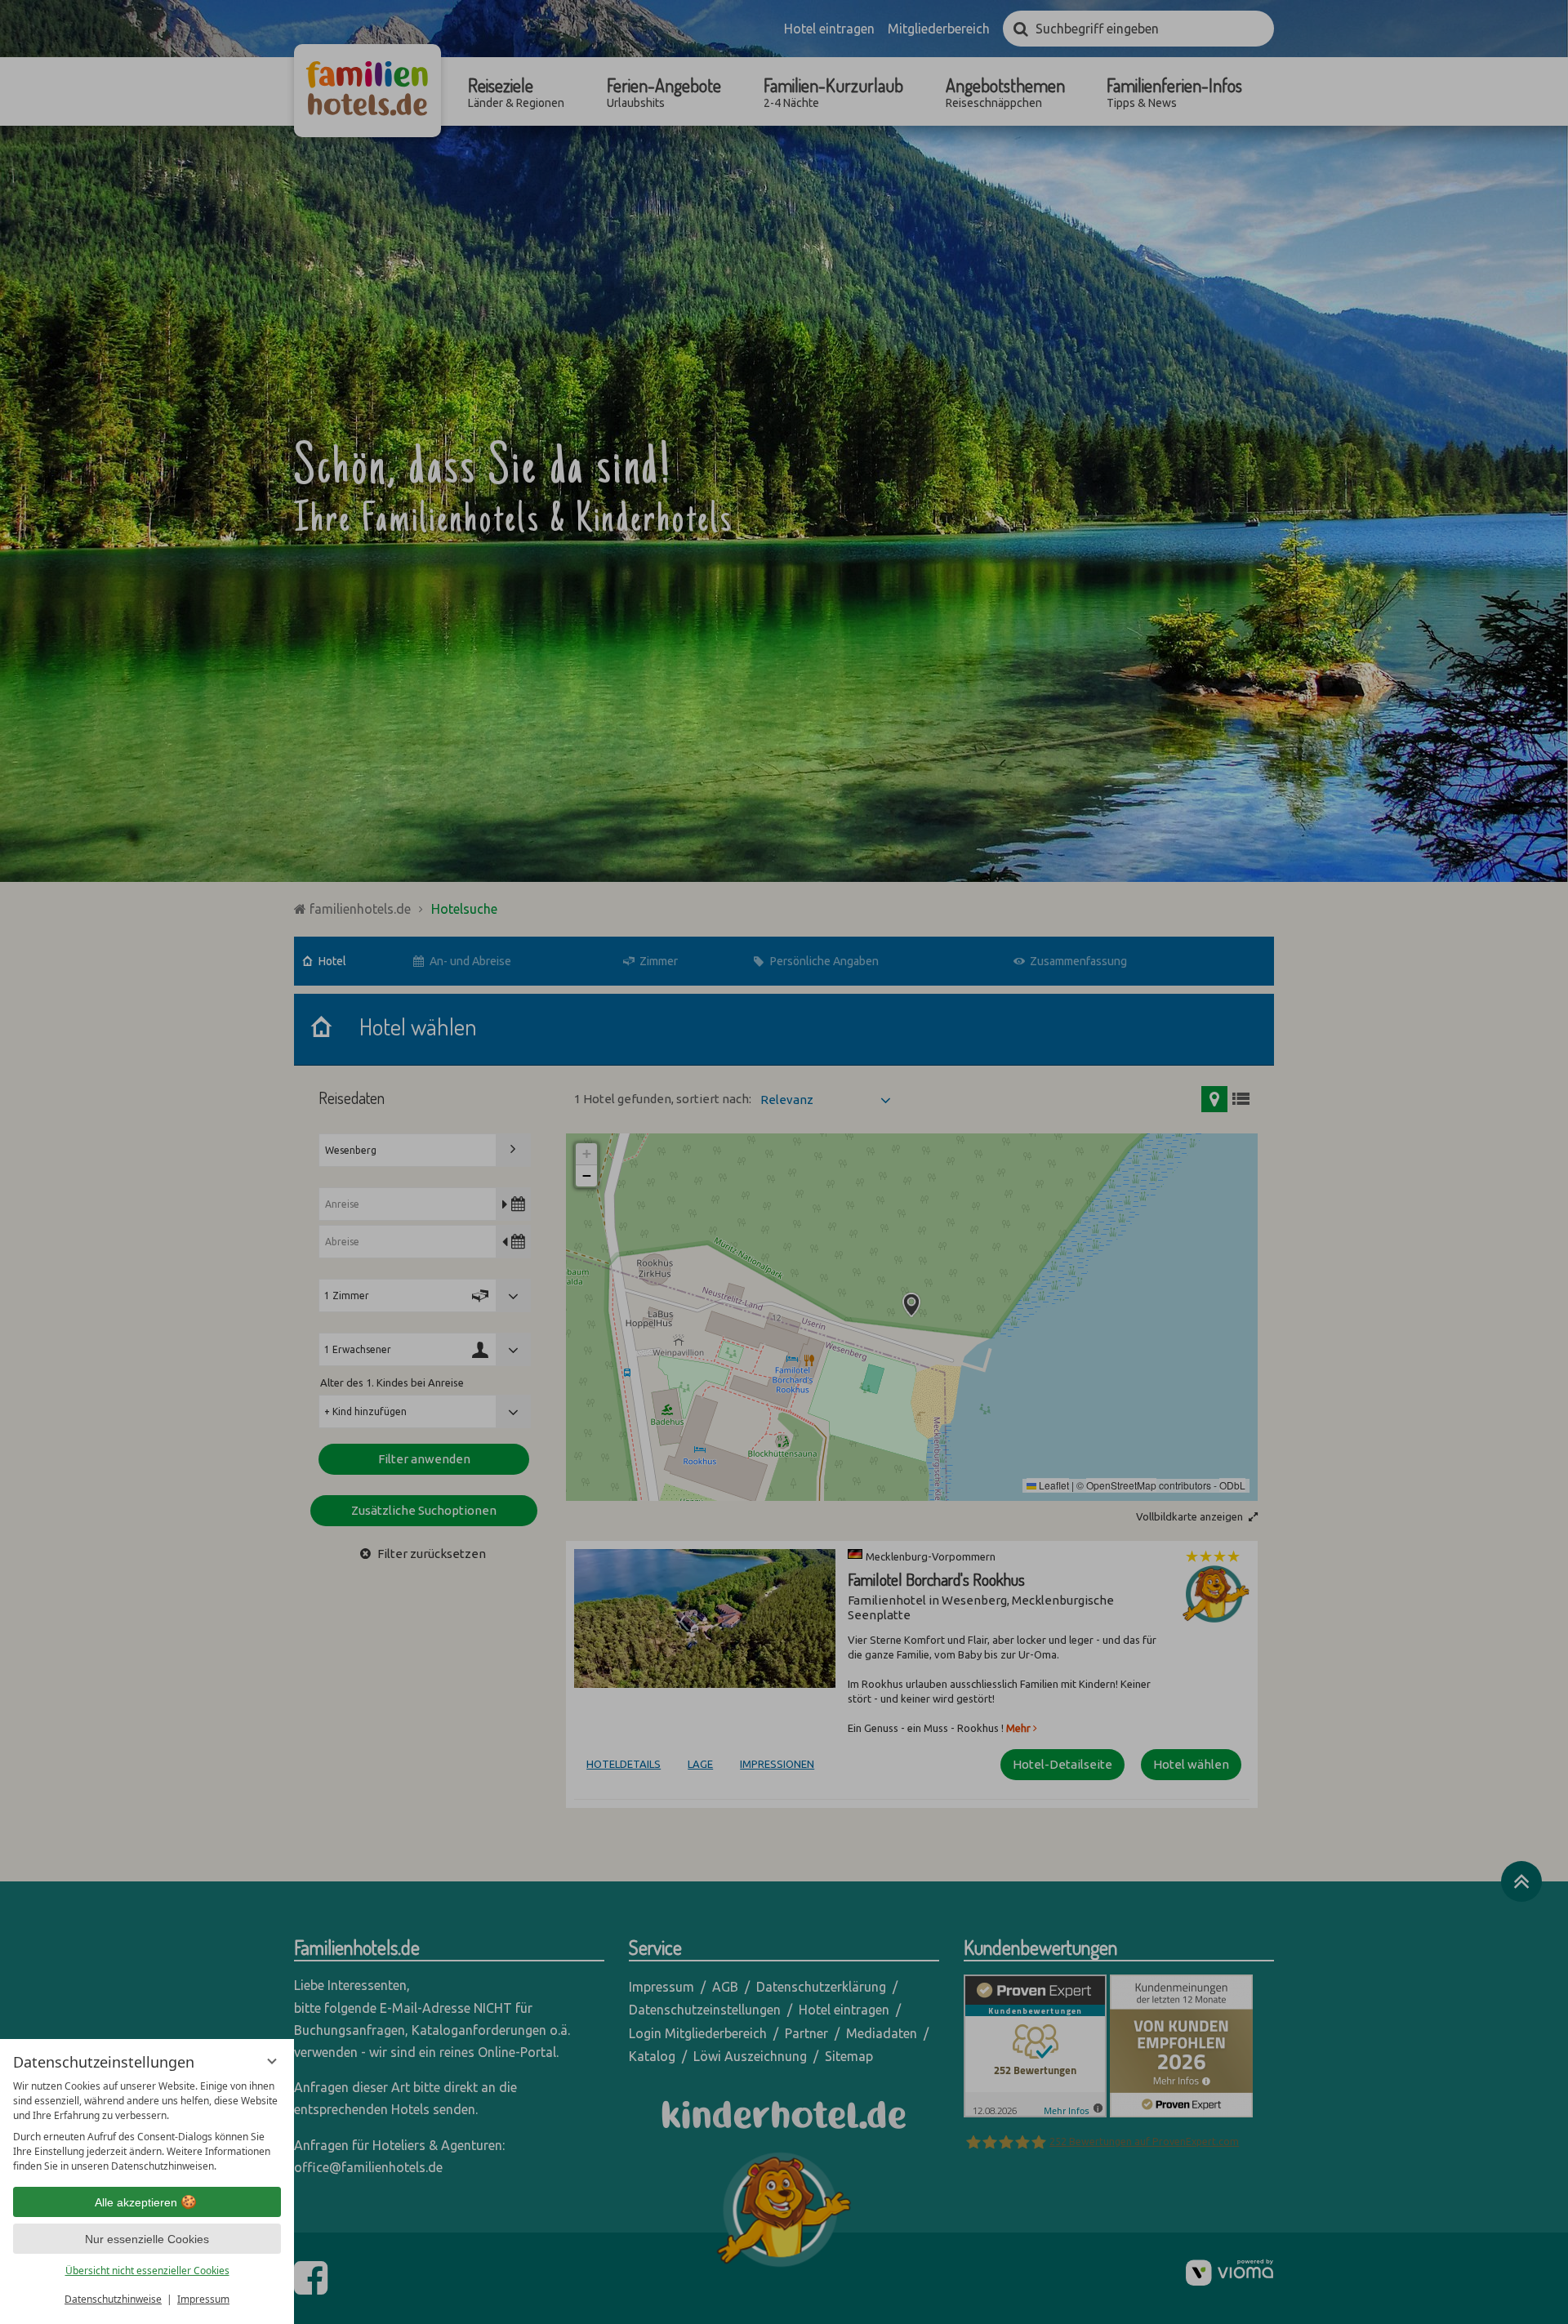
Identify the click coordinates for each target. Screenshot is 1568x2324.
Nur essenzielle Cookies (147, 2239)
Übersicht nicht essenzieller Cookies (147, 2271)
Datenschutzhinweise (113, 2299)
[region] (147, 2126)
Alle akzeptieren (136, 2202)
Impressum (203, 2299)
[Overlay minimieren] (272, 2061)
